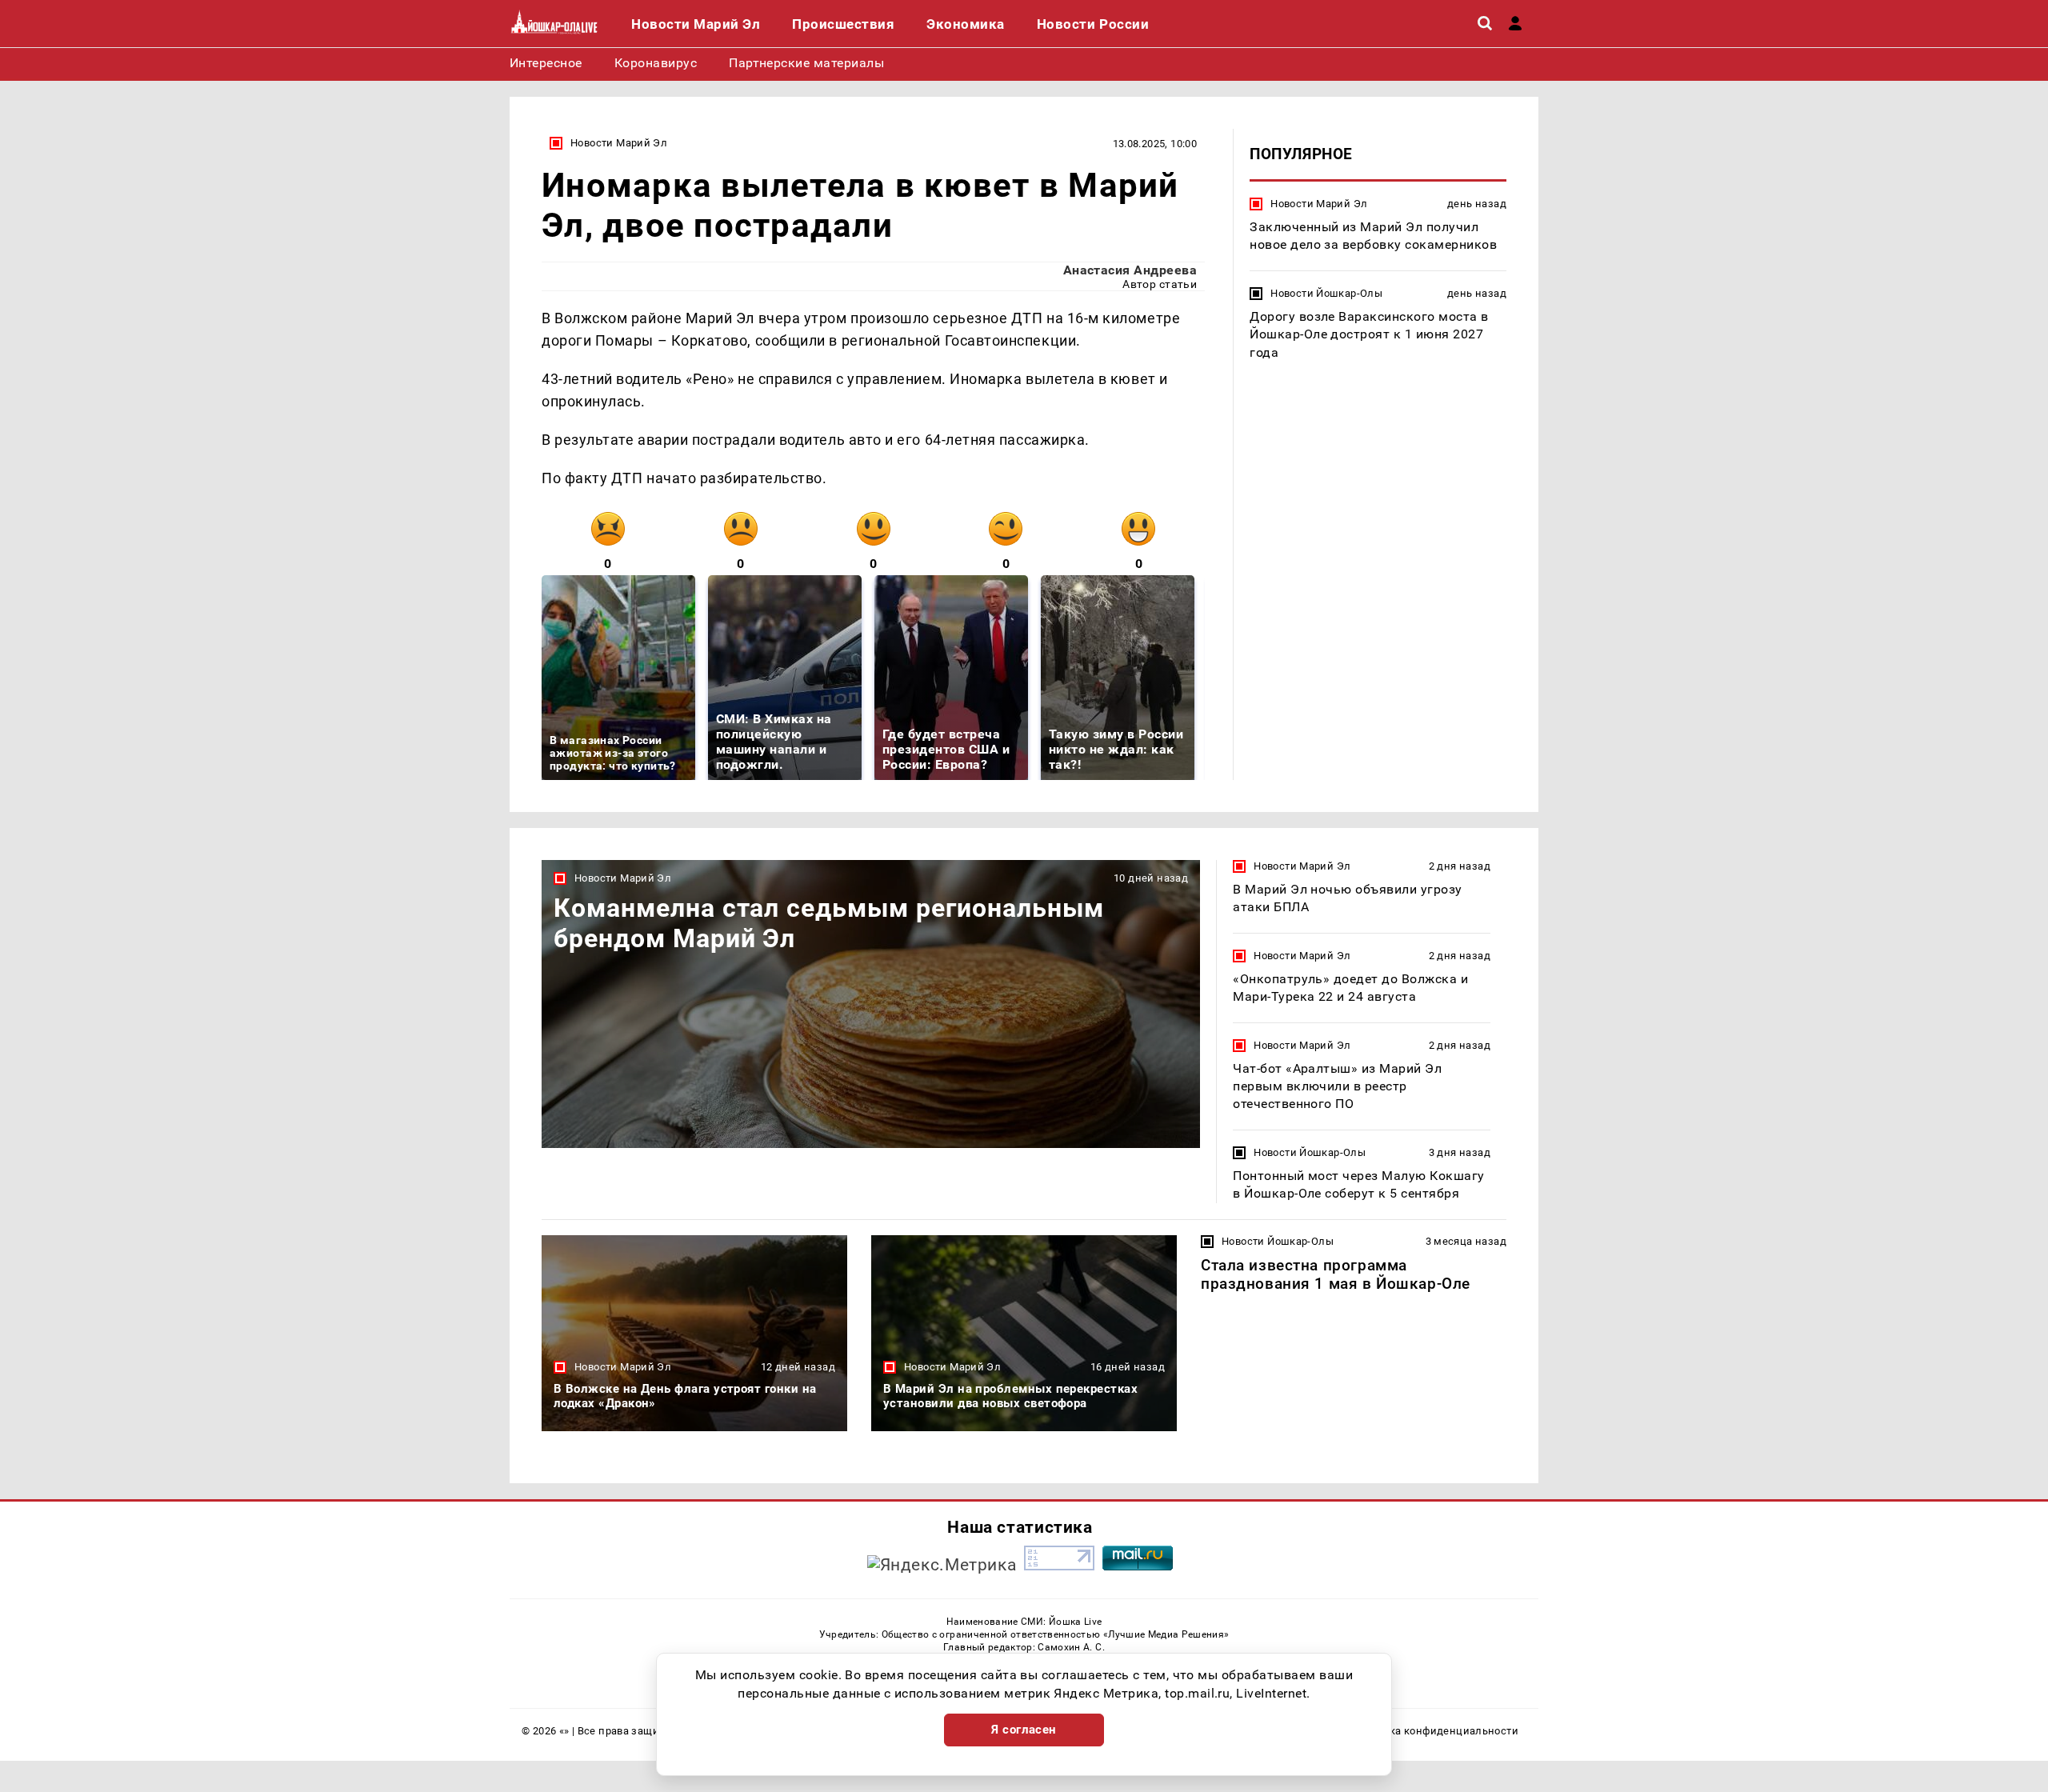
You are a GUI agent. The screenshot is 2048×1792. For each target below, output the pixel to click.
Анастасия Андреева (1130, 270)
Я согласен (1024, 1730)
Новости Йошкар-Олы (1326, 293)
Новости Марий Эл (619, 143)
